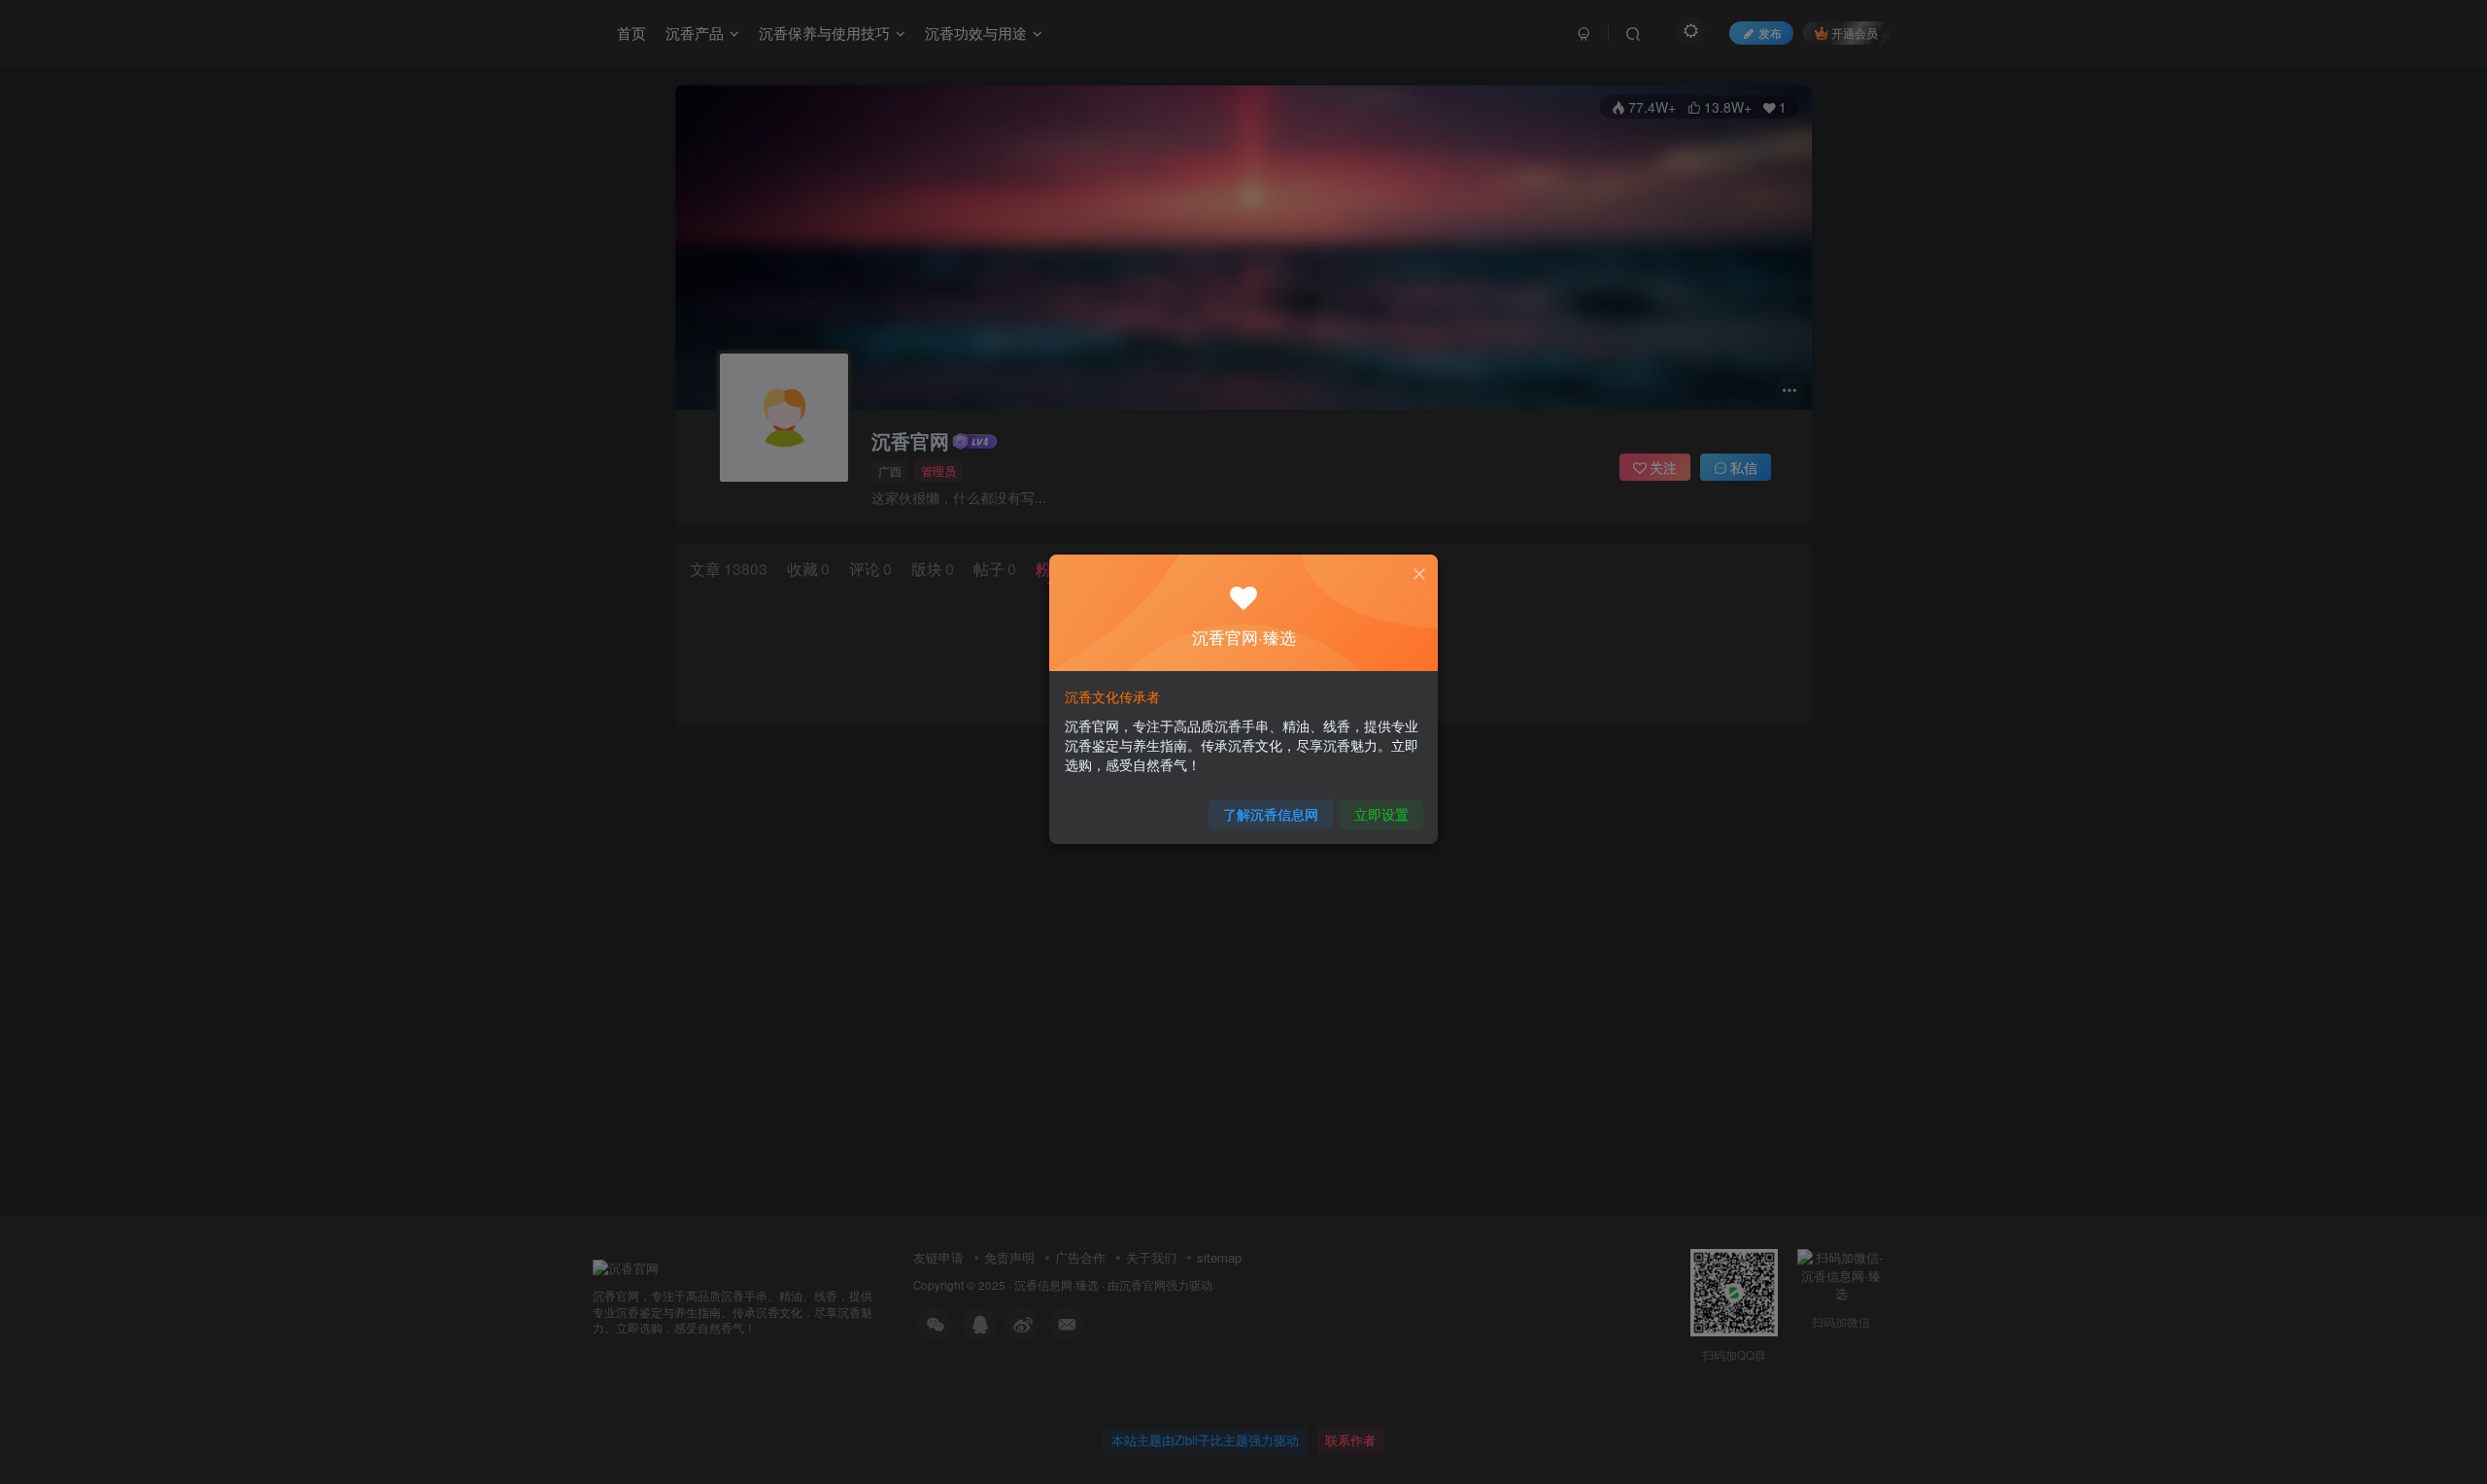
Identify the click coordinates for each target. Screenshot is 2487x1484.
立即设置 (1381, 814)
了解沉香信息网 (1271, 814)
